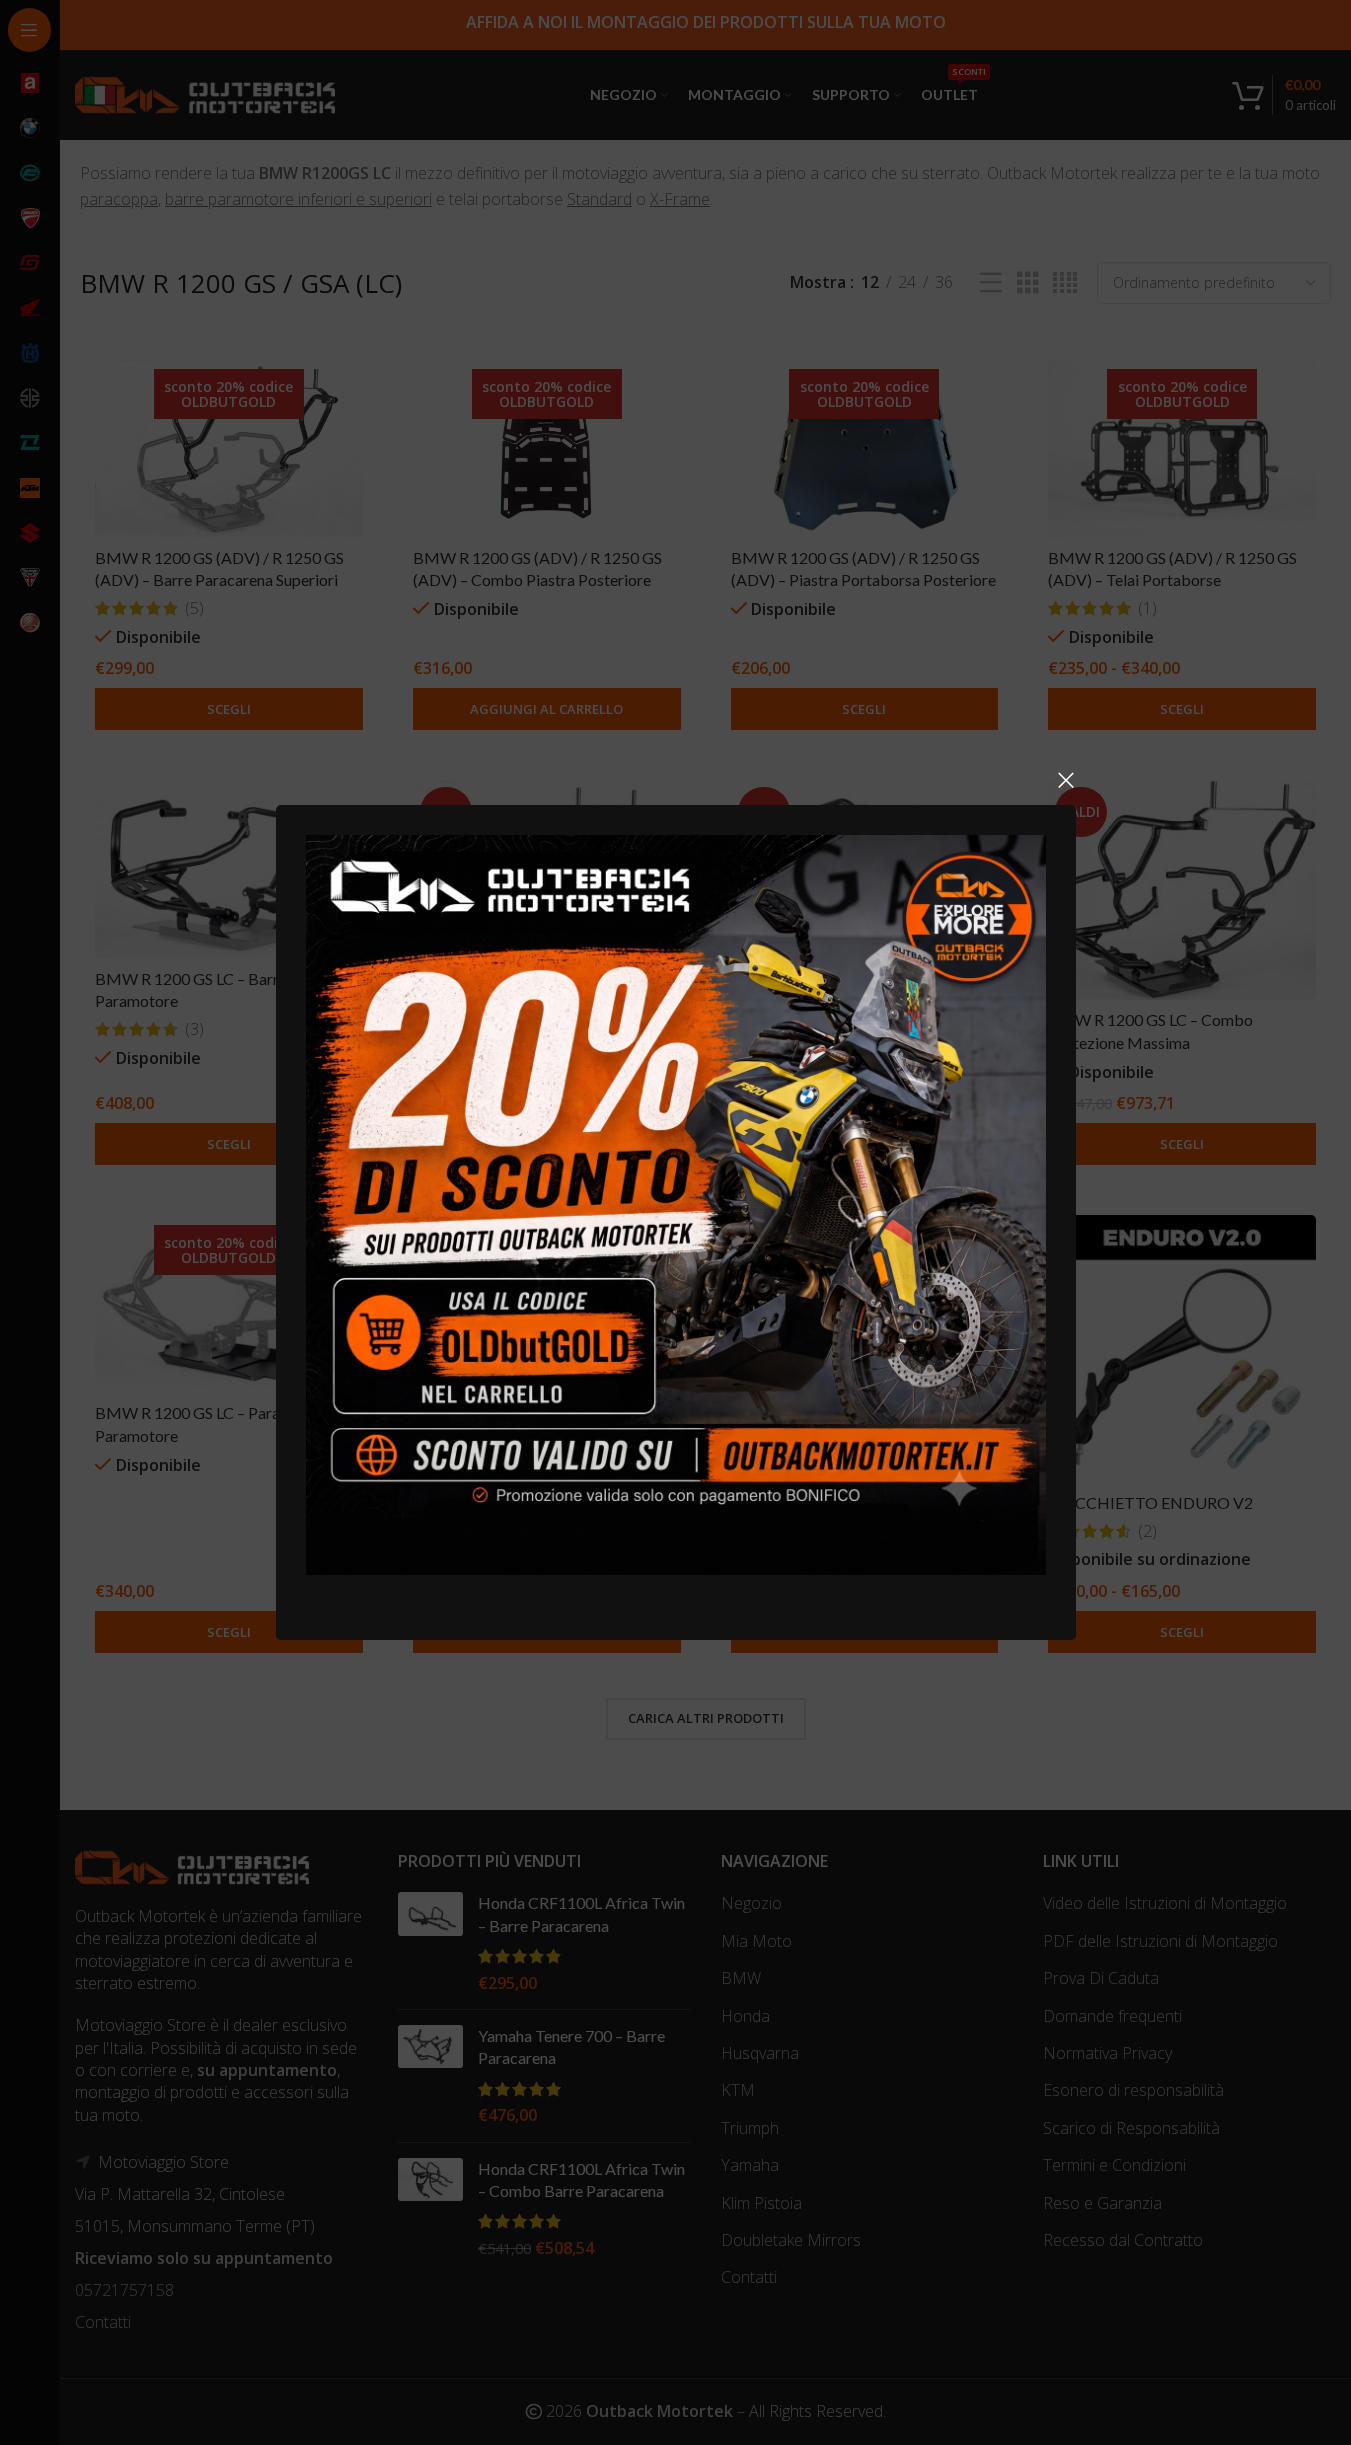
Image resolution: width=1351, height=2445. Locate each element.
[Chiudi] (1066, 780)
